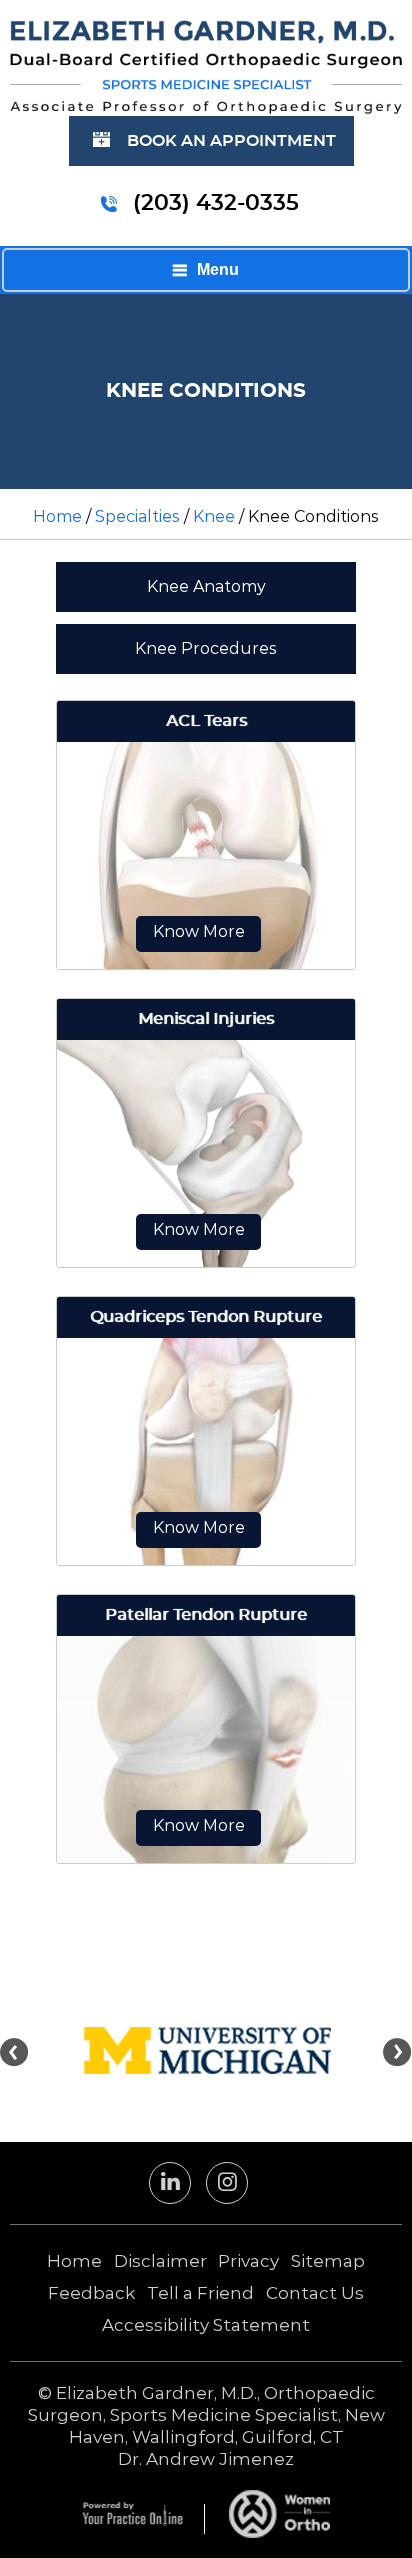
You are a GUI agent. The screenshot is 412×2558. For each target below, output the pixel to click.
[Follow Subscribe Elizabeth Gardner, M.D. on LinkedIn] (170, 2187)
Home (57, 516)
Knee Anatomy (206, 586)
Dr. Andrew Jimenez (206, 2459)
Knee (214, 516)
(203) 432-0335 (216, 203)
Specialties (137, 516)
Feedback (91, 2293)
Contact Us (315, 2293)
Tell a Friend (200, 2293)
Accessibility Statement (206, 2325)
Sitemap (328, 2261)
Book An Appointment (231, 141)
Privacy (248, 2261)
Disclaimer (160, 2261)
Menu (218, 269)
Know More (199, 931)
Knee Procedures (206, 648)
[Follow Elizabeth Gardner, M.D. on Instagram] (227, 2187)
